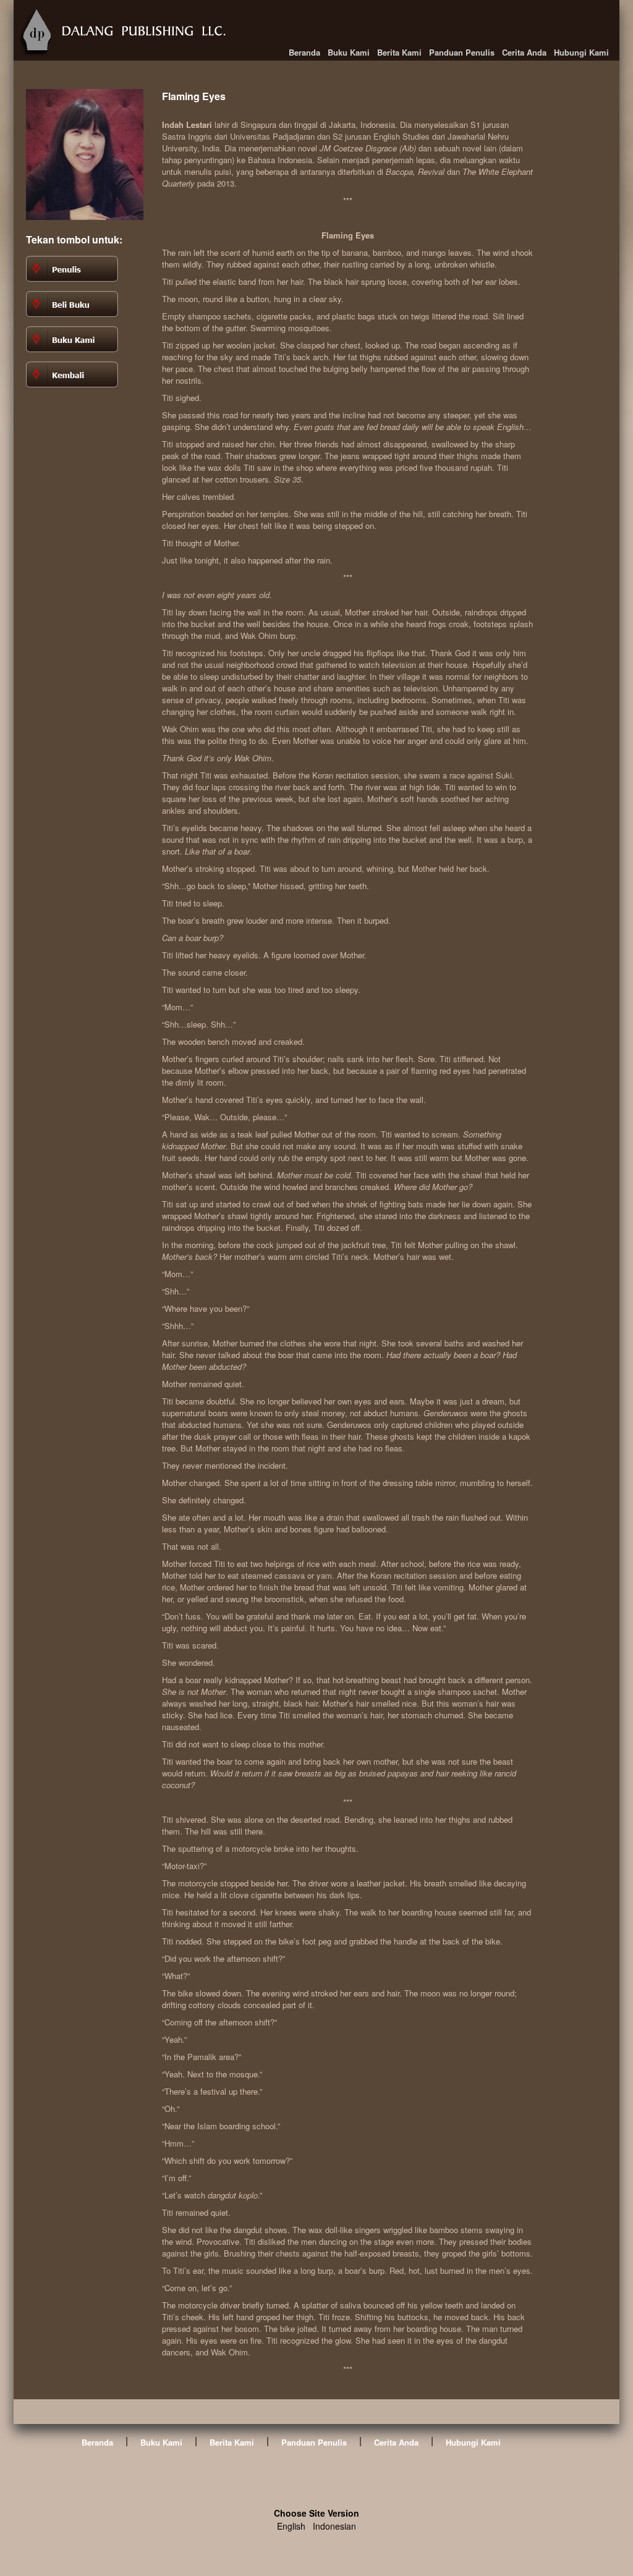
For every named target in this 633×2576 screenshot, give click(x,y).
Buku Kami (349, 52)
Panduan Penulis (462, 52)
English (291, 2526)
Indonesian (334, 2526)
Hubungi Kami (581, 52)
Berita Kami (399, 52)
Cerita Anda (524, 52)
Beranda (304, 52)
